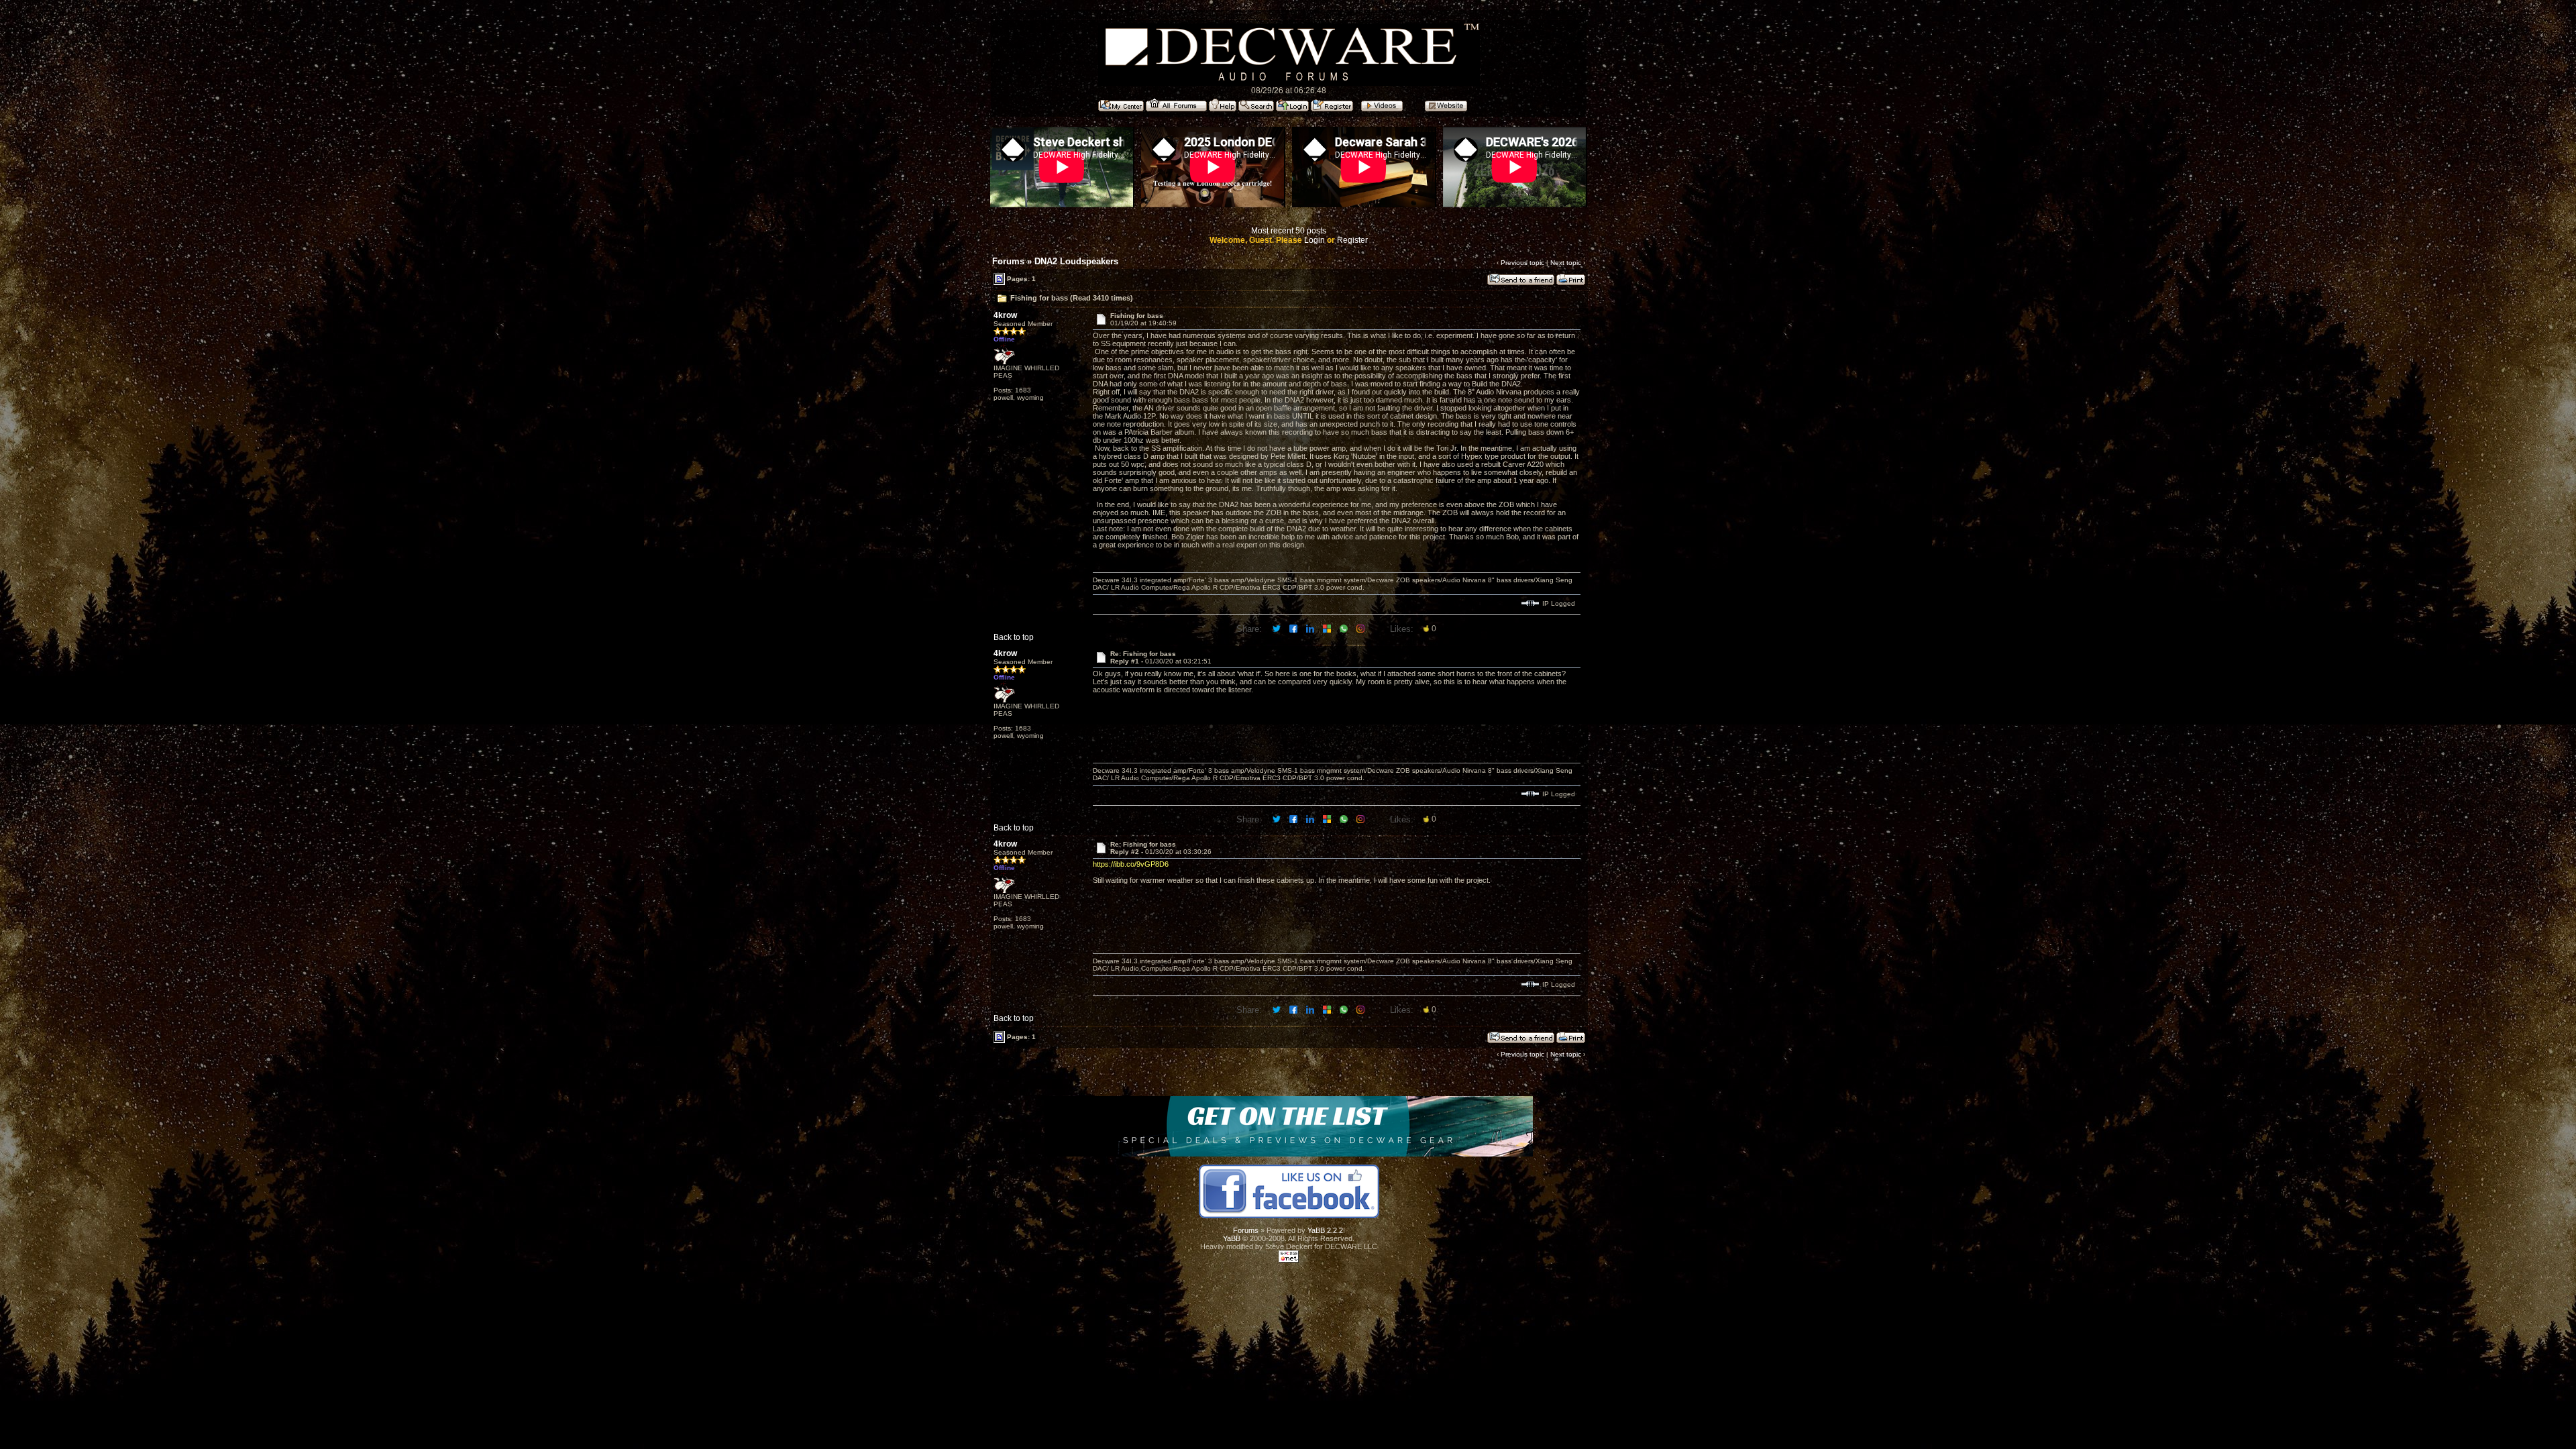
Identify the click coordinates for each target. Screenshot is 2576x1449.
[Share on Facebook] (1294, 628)
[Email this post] (1328, 628)
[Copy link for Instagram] (1361, 628)
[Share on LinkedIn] (1311, 628)
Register (1352, 240)
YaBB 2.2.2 (1325, 1230)
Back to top (1014, 637)
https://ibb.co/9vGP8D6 (1131, 864)
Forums (1008, 261)
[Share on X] (1278, 628)
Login (1314, 240)
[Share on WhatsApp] (1345, 628)
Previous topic (1522, 263)
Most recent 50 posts (1289, 231)
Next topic (1566, 263)
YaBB (1232, 1238)
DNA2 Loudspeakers (1076, 261)
